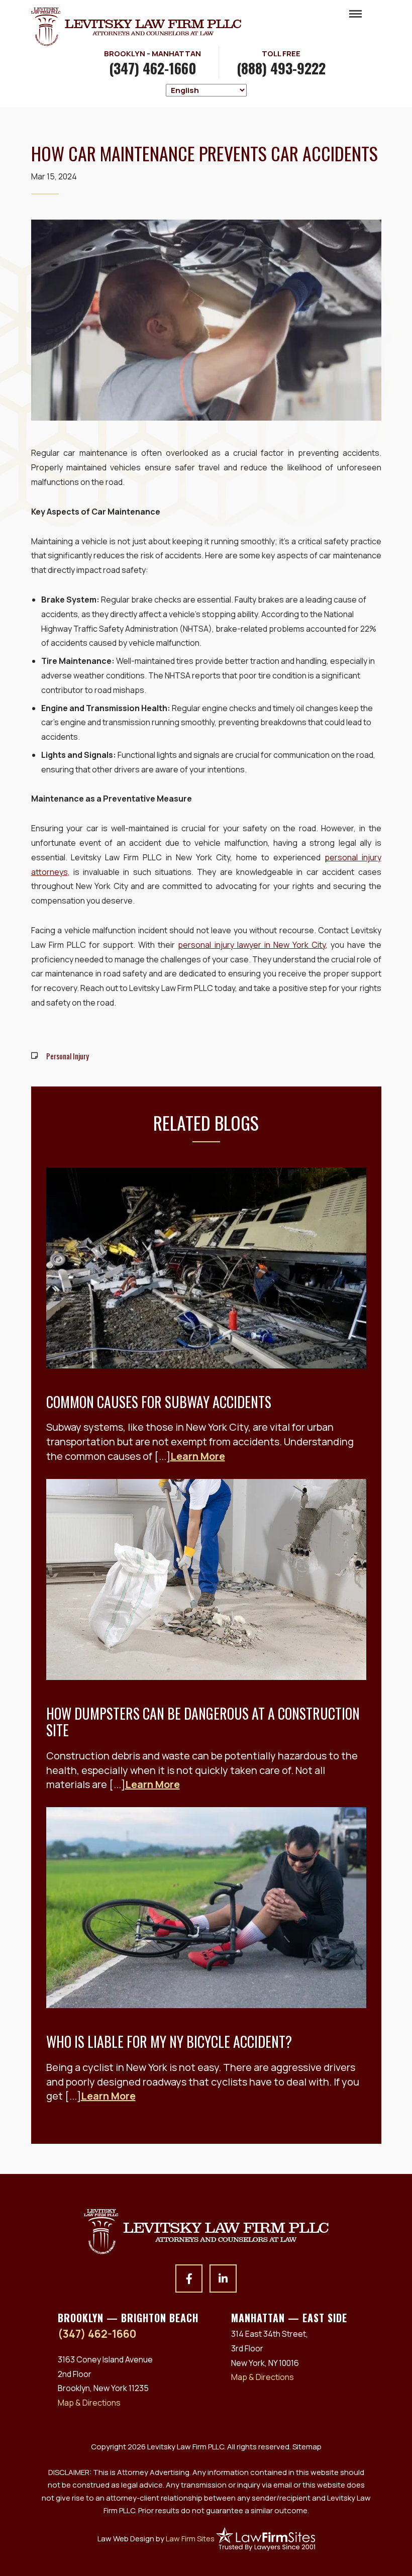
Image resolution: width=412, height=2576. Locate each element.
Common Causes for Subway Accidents (159, 1402)
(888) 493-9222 (281, 68)
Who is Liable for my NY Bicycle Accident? (169, 2042)
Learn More (198, 1456)
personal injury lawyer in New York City (252, 945)
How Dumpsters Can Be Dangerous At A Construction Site (203, 1722)
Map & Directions (89, 2403)
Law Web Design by (156, 2538)
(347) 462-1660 (153, 68)
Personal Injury (68, 1056)
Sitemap (307, 2447)
